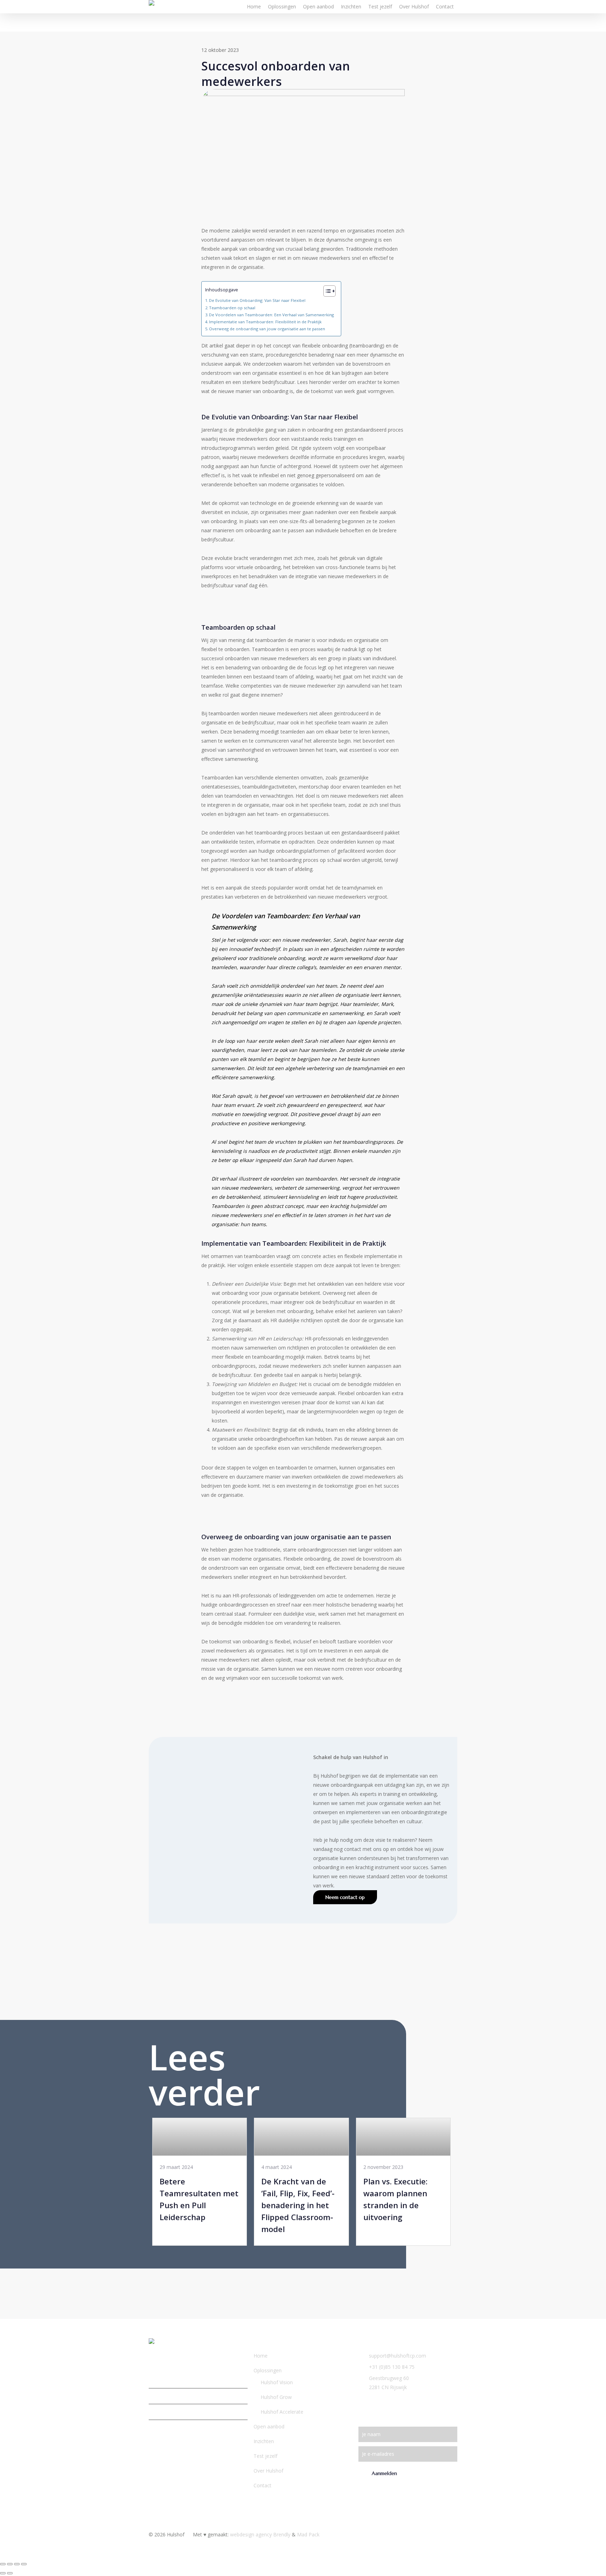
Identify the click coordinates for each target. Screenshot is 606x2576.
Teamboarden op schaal (232, 308)
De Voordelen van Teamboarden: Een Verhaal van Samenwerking (271, 315)
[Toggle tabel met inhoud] (326, 291)
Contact (262, 2485)
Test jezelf (265, 2456)
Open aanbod (269, 2426)
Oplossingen (268, 2370)
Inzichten (264, 2441)
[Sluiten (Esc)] (24, 2564)
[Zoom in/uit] (3, 2564)
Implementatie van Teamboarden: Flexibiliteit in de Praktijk (265, 322)
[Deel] (17, 2564)
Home (261, 2356)
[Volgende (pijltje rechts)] (10, 2573)
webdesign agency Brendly (261, 2534)
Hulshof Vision (277, 2382)
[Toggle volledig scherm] (10, 2564)
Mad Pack (308, 2534)
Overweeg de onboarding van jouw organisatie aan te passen (267, 329)
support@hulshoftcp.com (398, 2356)
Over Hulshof (268, 2471)
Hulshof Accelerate (282, 2412)
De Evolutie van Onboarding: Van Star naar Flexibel (257, 300)
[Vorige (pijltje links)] (3, 2573)
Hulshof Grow (276, 2397)
